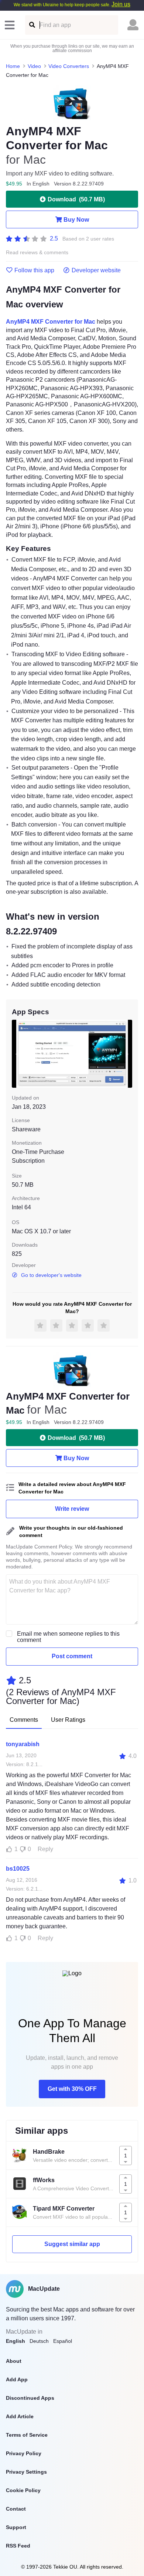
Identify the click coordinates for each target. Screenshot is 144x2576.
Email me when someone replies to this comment (68, 1637)
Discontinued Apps (30, 2398)
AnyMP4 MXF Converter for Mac (51, 322)
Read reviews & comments (37, 253)
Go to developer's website (51, 1275)
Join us (121, 4)
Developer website (96, 270)
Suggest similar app (72, 2244)
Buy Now (76, 220)
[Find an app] (32, 25)
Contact (16, 2509)
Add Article (20, 2416)
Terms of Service (27, 2435)
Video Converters (69, 66)
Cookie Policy (23, 2490)
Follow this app (34, 270)
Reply (45, 1849)
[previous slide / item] (17, 1054)
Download (76, 199)
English (16, 2341)
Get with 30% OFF (72, 2089)
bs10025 (18, 1869)
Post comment (72, 1656)
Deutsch (39, 2341)
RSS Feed (18, 2546)
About (14, 2361)
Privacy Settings (26, 2472)
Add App (17, 2379)
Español (63, 2341)
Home (13, 66)
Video (34, 66)
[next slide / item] (127, 1054)
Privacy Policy (24, 2453)
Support (16, 2527)
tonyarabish (23, 1744)
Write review (72, 1509)
